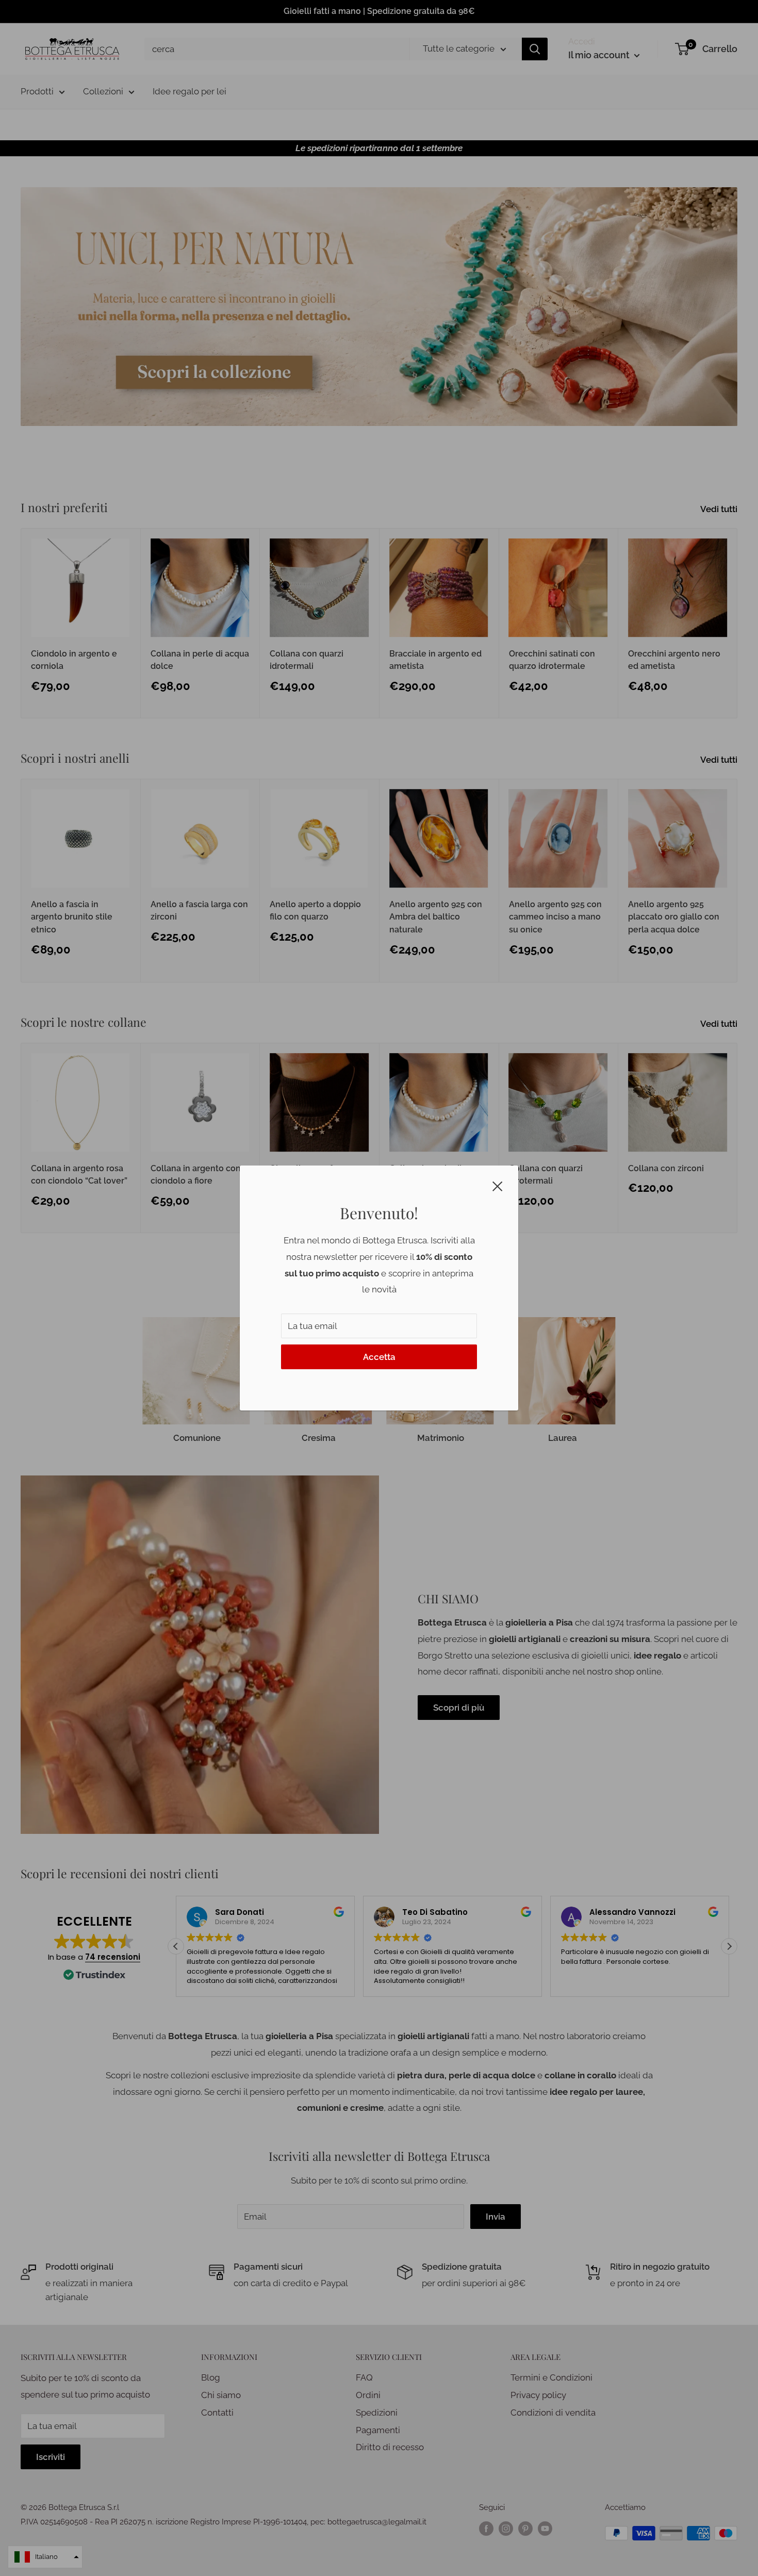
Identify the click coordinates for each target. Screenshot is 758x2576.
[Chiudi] (498, 1186)
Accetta (379, 1357)
